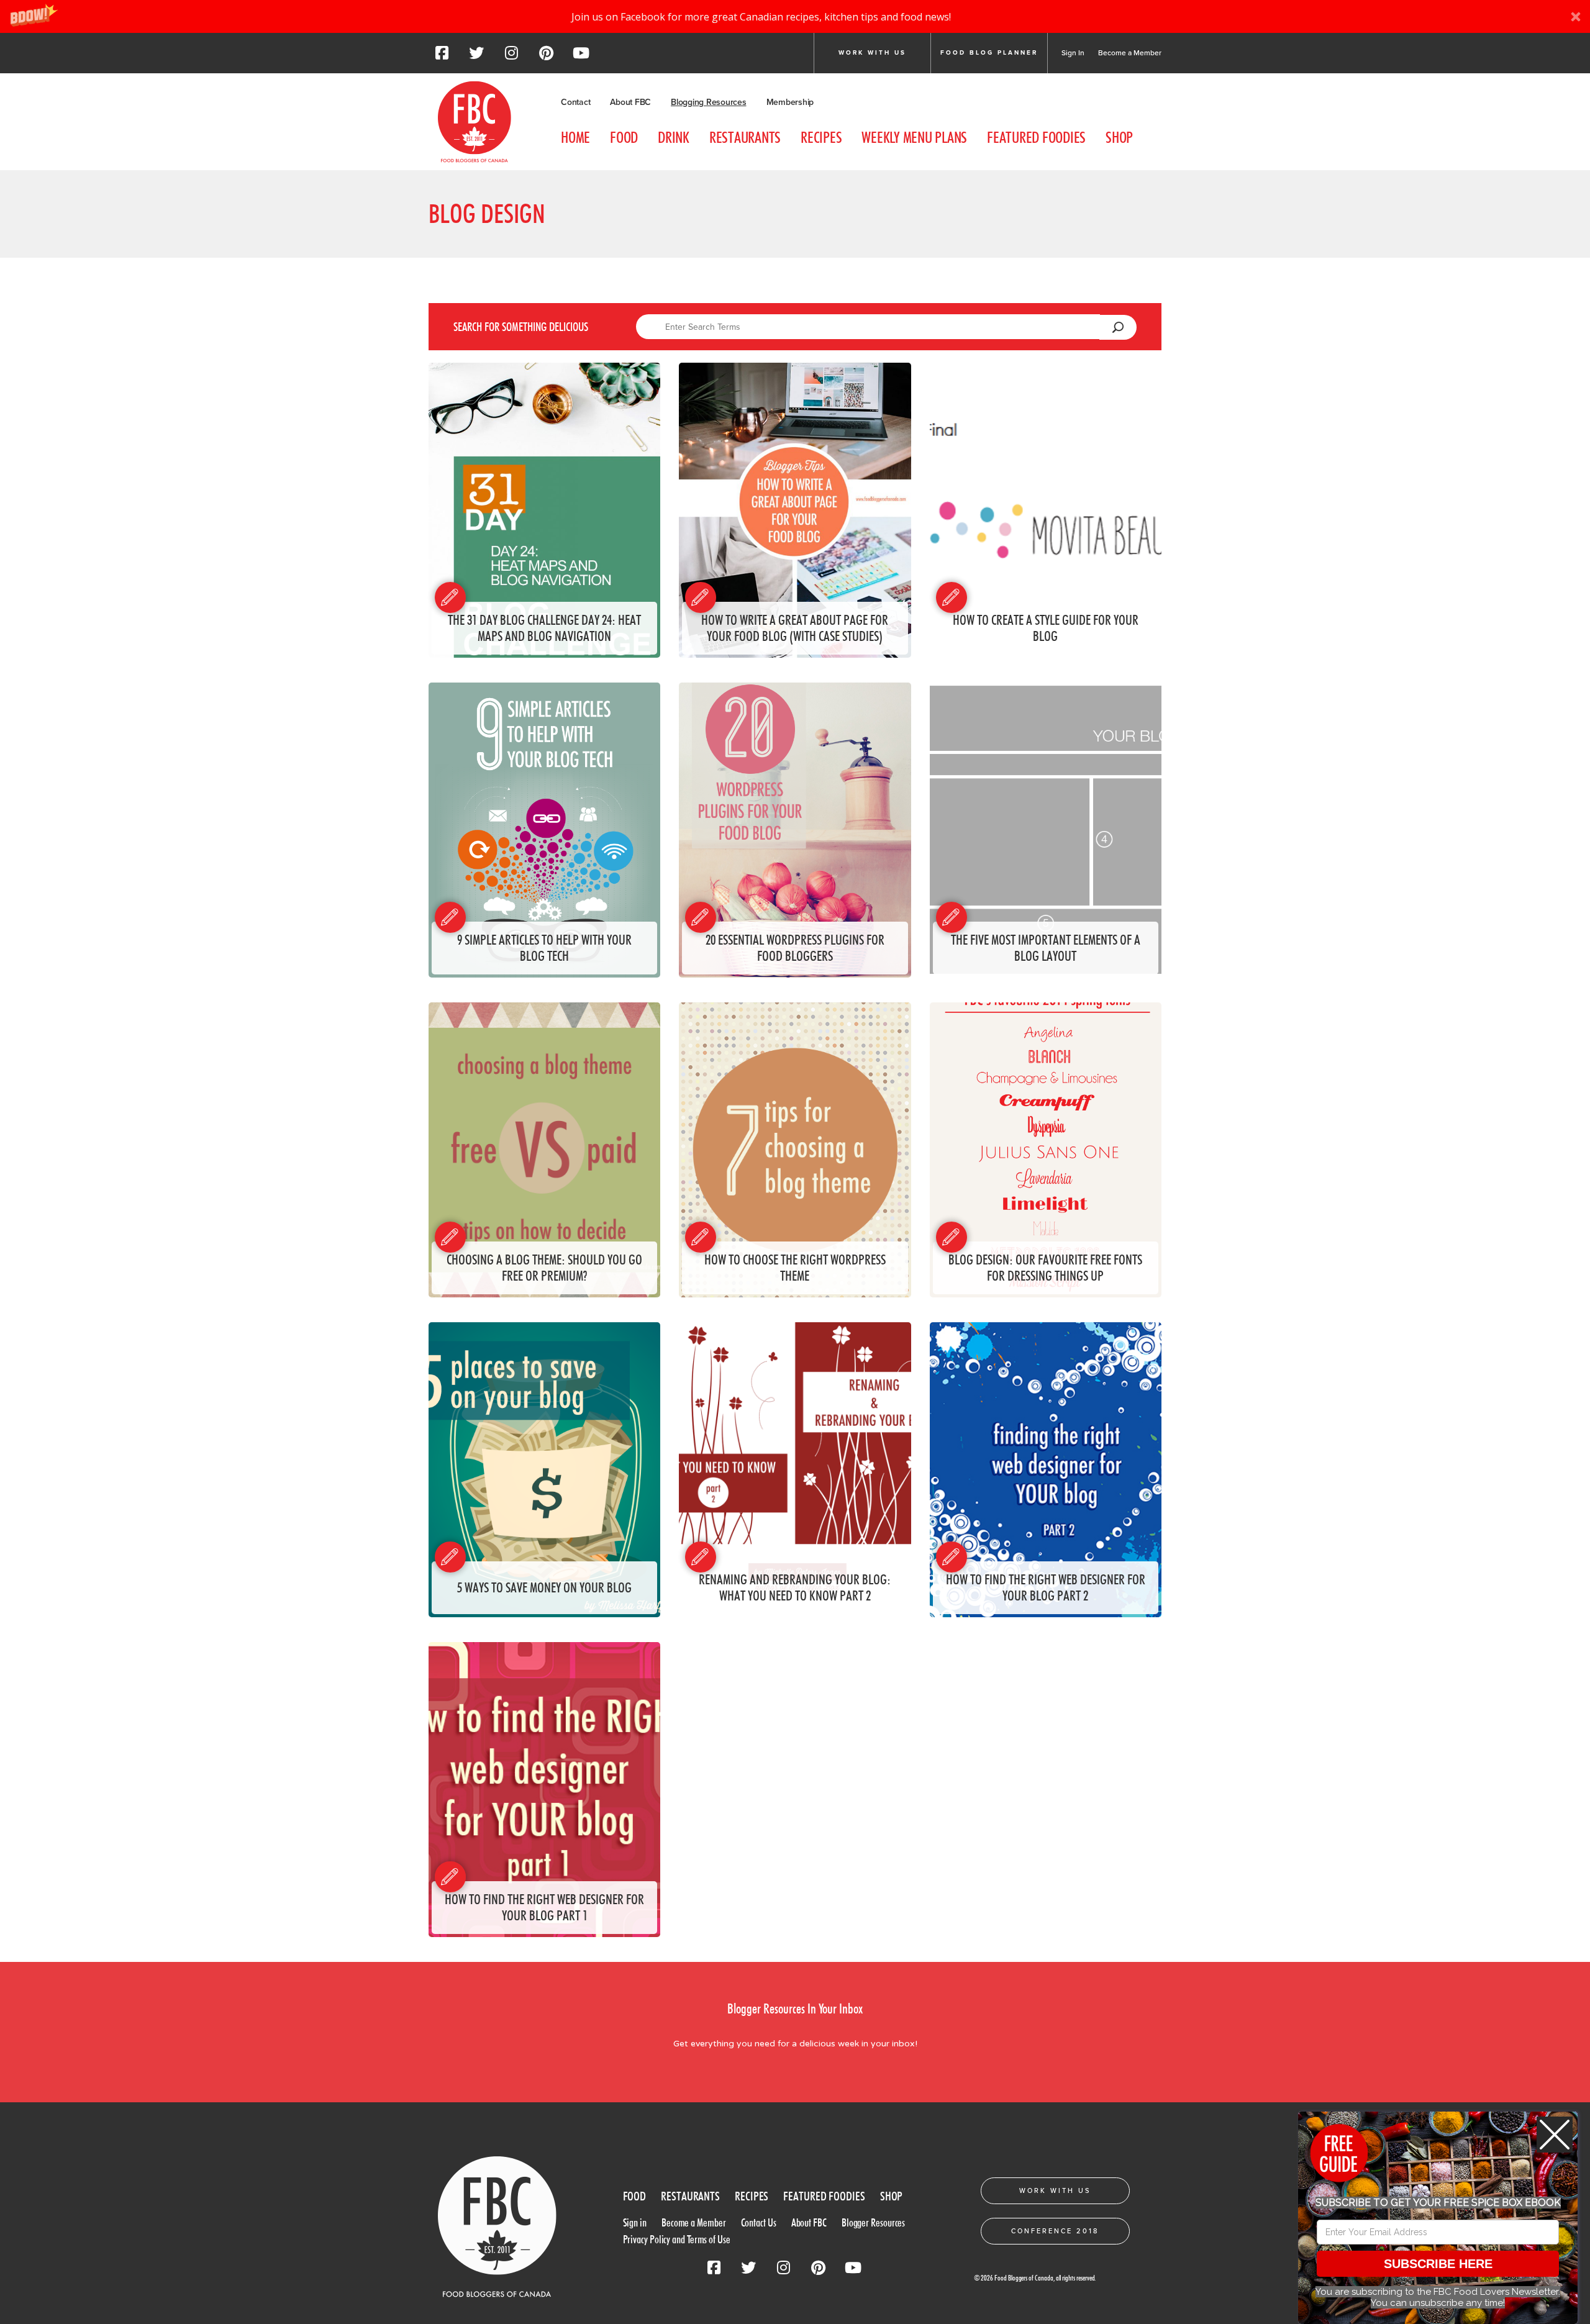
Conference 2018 (1055, 2231)
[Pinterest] (546, 57)
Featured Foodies (1036, 137)
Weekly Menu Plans (914, 137)
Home (575, 137)
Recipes (821, 137)
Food (624, 137)
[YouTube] (581, 57)
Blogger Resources (873, 2222)
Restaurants (745, 137)
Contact (575, 102)
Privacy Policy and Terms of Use (677, 2239)
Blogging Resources (709, 102)
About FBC (630, 102)
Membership (790, 102)
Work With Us (1055, 2191)
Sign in (635, 2222)
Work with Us (872, 53)
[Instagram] (511, 57)
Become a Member (1130, 53)
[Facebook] (442, 57)
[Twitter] (476, 57)
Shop (1119, 137)
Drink (674, 137)
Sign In (1073, 53)
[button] (795, 16)
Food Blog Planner (989, 53)
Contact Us (759, 2222)
